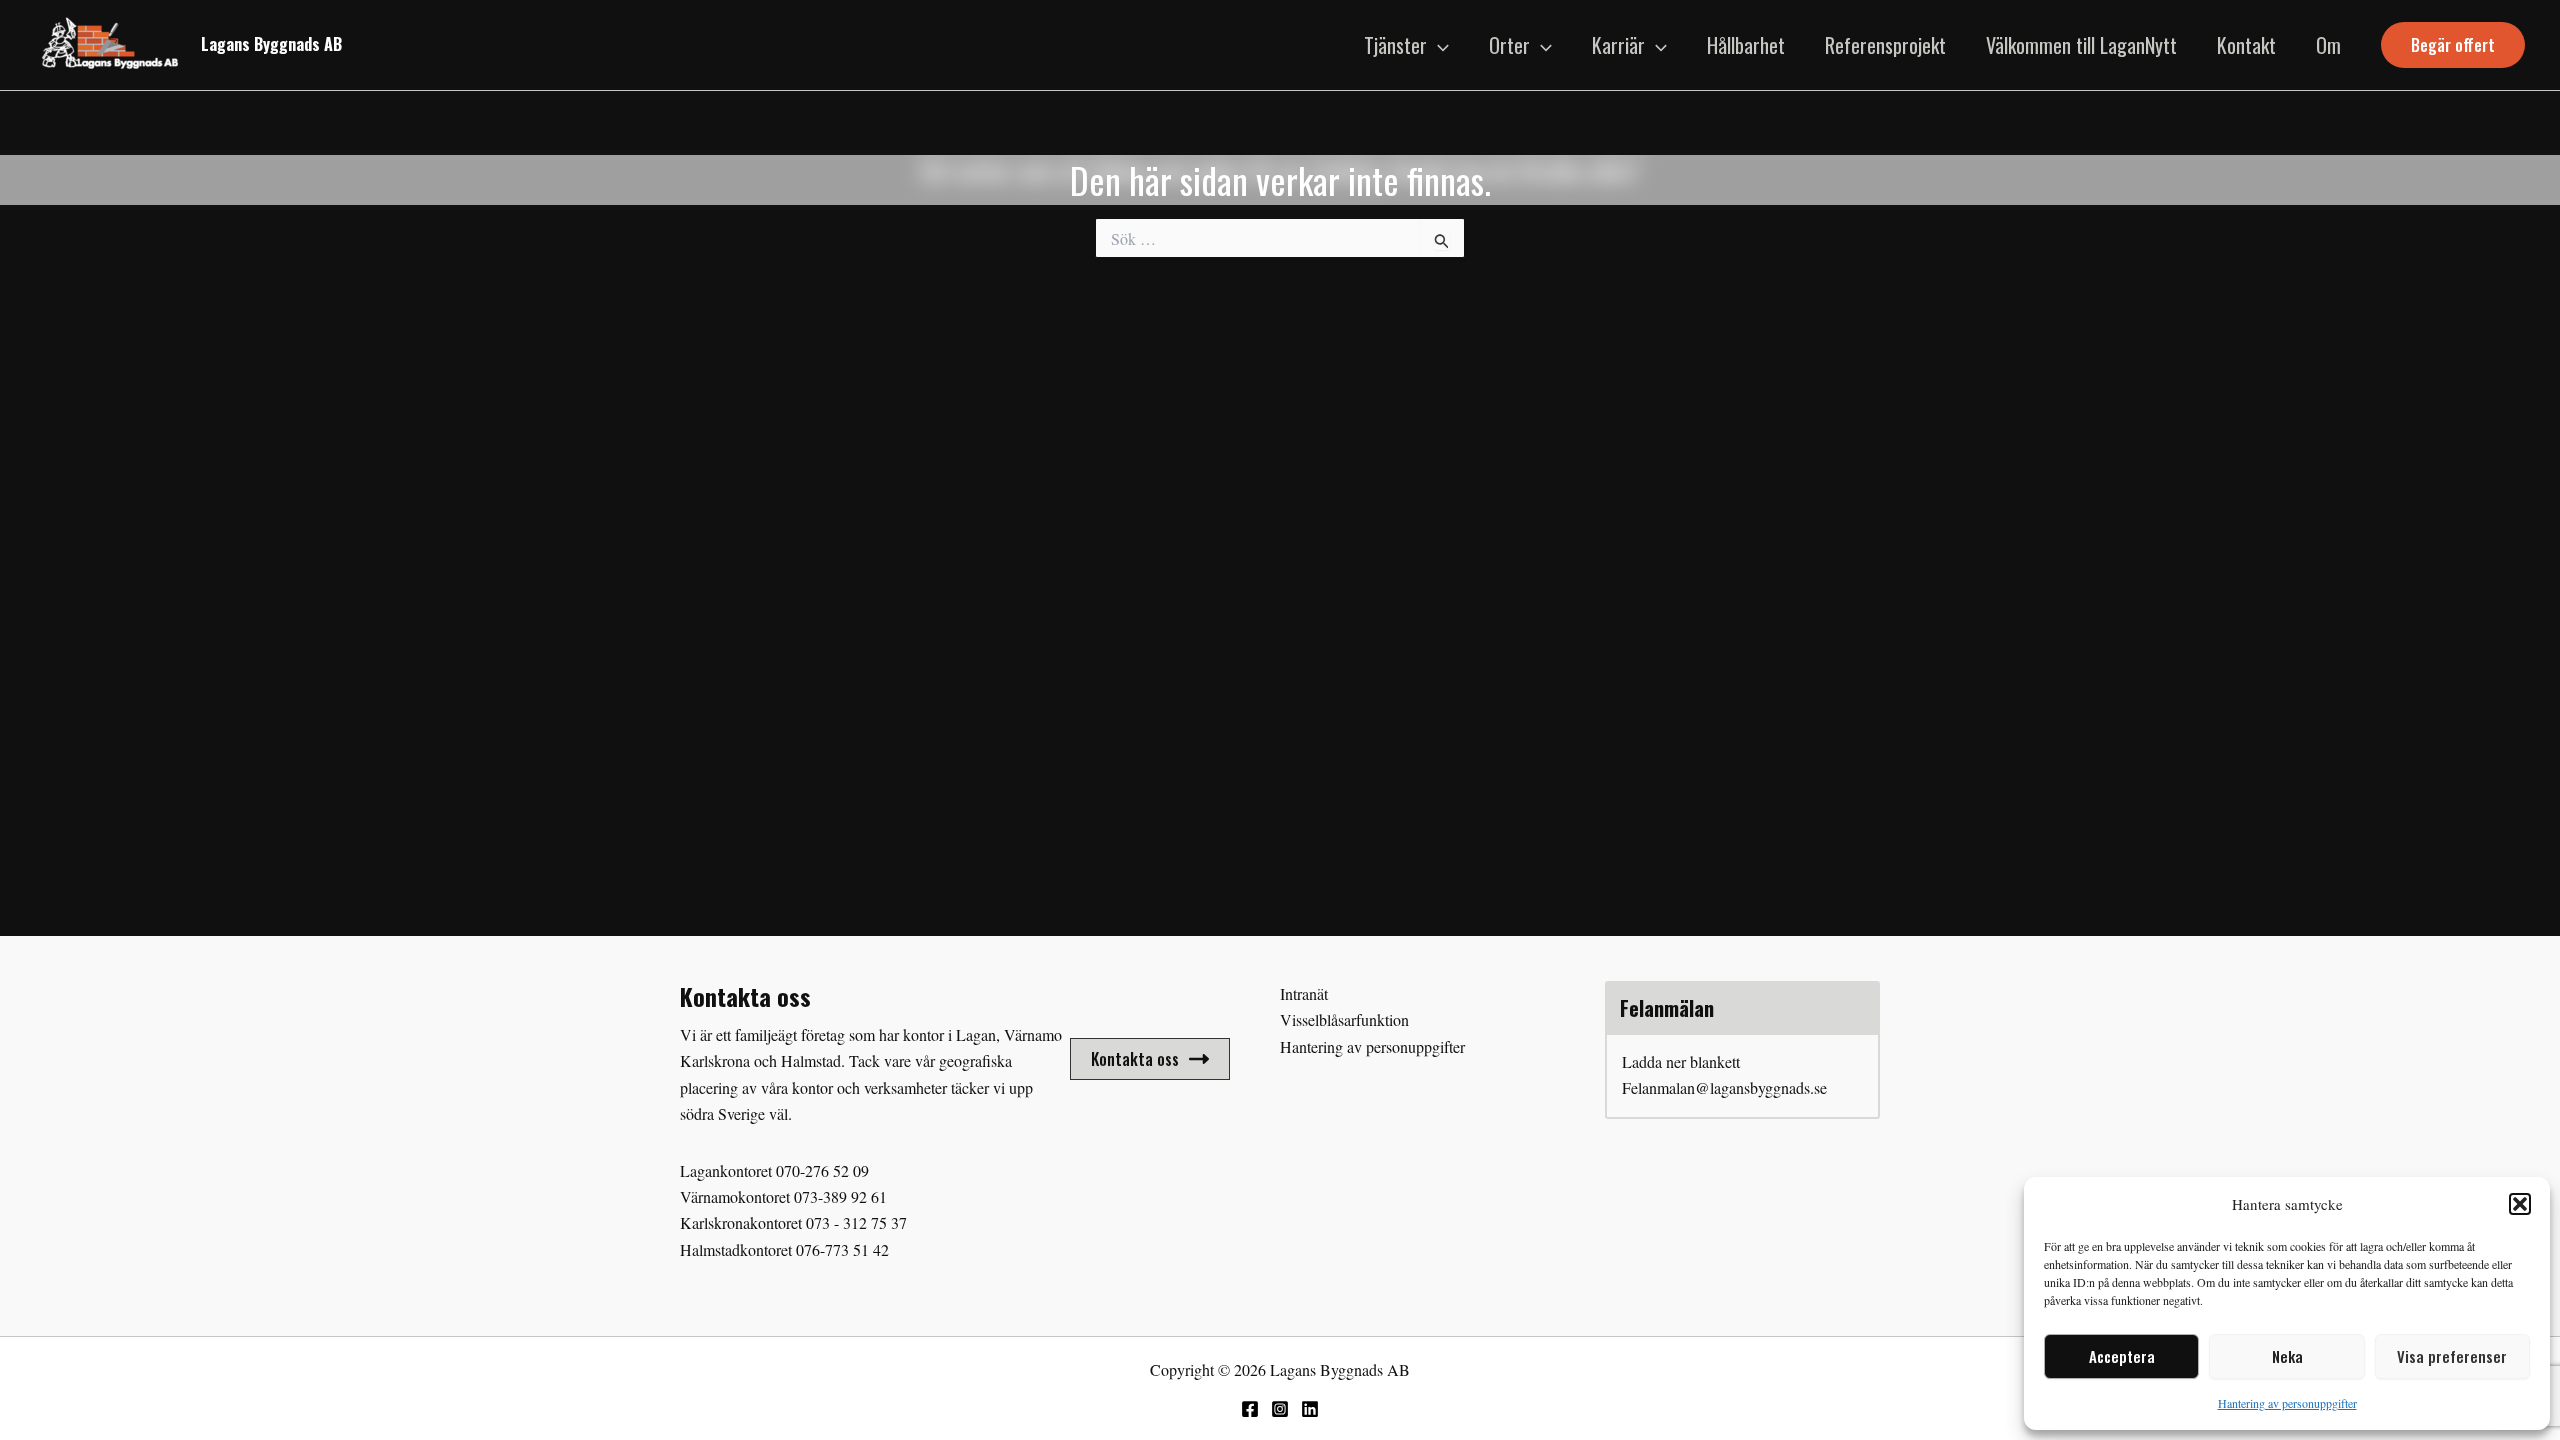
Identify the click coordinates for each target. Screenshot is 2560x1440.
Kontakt (2246, 45)
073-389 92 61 (840, 1196)
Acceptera (2122, 1356)
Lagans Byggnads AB (271, 44)
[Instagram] (1280, 1409)
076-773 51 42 (842, 1249)
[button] (2520, 1204)
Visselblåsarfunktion (1344, 1019)
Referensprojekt (1885, 45)
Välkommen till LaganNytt (2081, 45)
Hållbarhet (1746, 45)
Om (2328, 45)
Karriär (1618, 45)
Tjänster (1395, 45)
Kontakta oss (1135, 1059)
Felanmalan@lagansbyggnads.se (1724, 1087)
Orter (1509, 45)
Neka (2287, 1356)
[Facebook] (1250, 1409)
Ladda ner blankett (1681, 1061)
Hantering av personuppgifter (2287, 1403)
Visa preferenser (2452, 1356)
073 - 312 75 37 (856, 1222)
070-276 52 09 (822, 1170)
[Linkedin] (1310, 1409)
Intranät (1304, 993)
